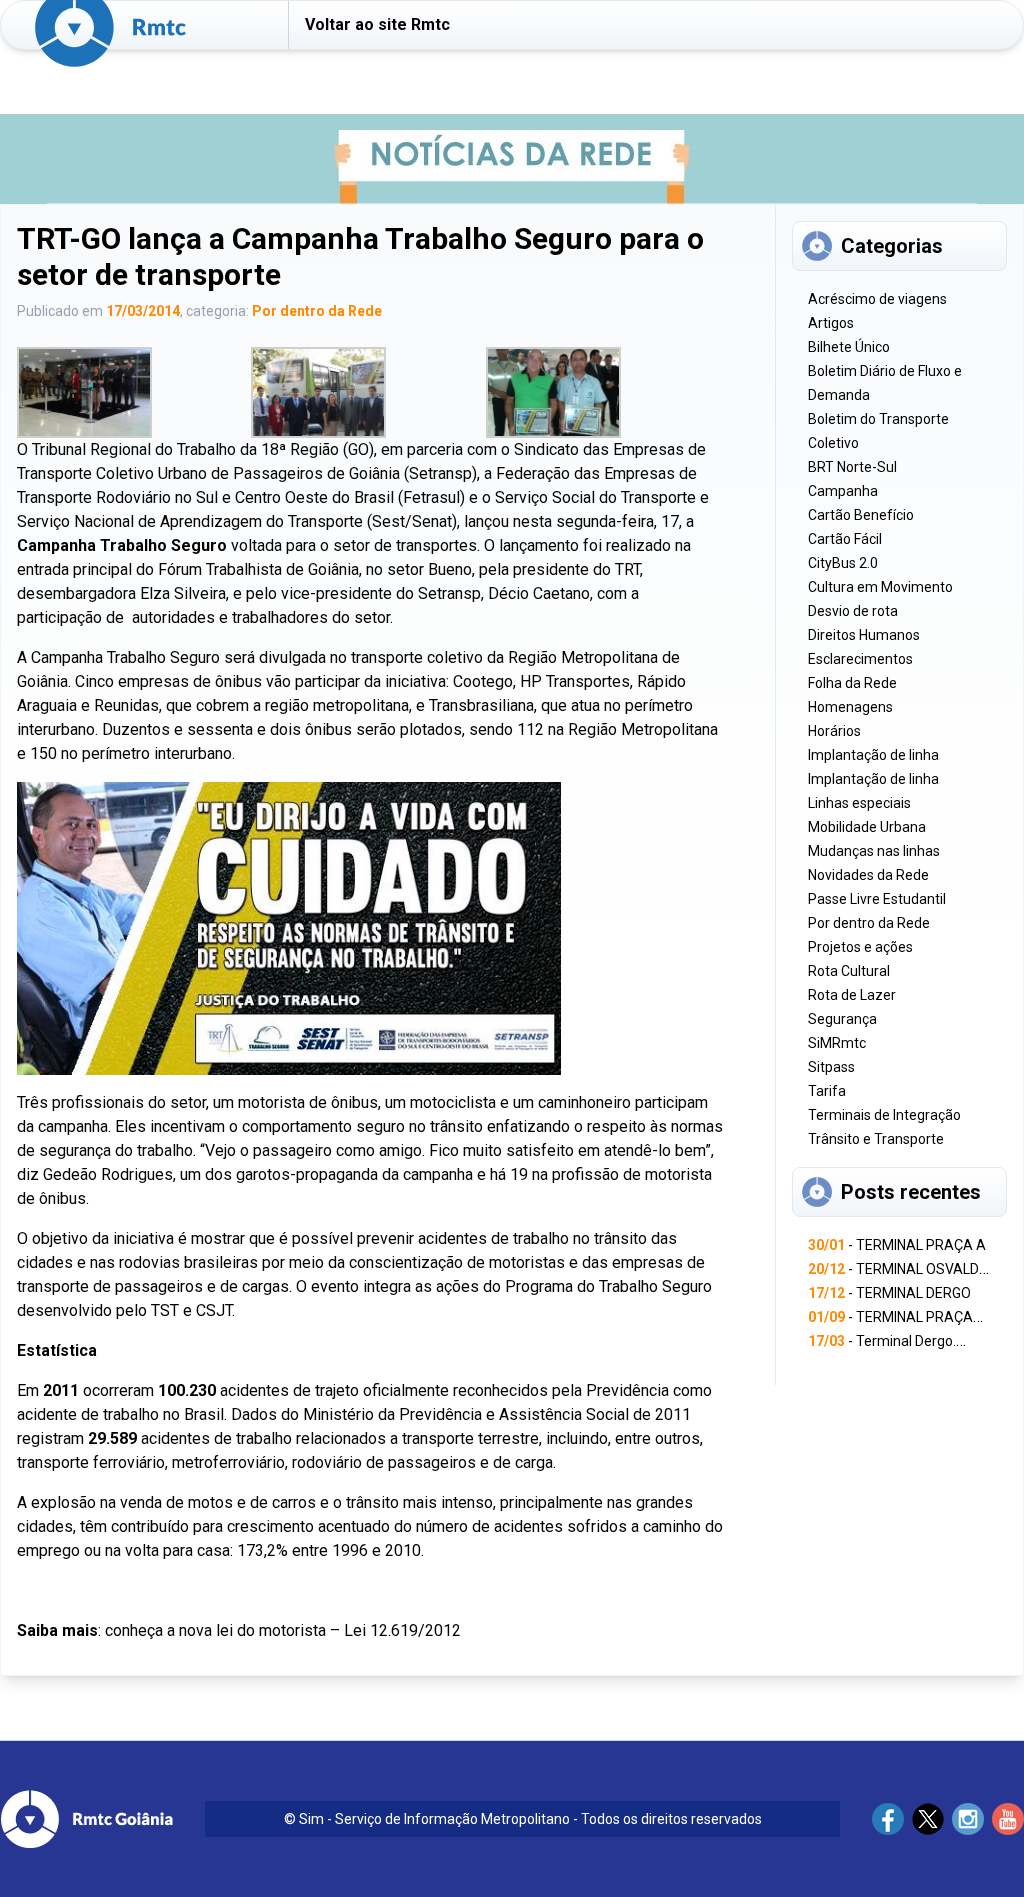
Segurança (842, 1019)
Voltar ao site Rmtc (377, 24)
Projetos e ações (860, 947)
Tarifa (827, 1091)
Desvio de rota (853, 611)
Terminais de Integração (884, 1115)
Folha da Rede (852, 683)
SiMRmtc (837, 1043)
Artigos (831, 323)
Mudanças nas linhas (874, 851)
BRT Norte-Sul (852, 467)
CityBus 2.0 (843, 563)
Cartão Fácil (845, 539)
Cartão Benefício (861, 515)
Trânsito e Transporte (876, 1139)
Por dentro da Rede (317, 311)
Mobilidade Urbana (867, 827)
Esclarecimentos (860, 659)
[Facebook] (888, 1819)
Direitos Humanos (864, 635)
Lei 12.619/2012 (402, 1630)
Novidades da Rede (868, 875)
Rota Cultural (849, 971)
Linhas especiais (859, 803)
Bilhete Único (849, 347)
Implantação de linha (873, 755)
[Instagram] (968, 1819)
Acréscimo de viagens (877, 299)
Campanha (843, 491)
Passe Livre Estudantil (877, 899)
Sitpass (831, 1067)
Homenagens (850, 707)
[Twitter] (928, 1819)
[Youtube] (1008, 1819)
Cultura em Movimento (880, 587)
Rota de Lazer (852, 995)
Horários (834, 731)
